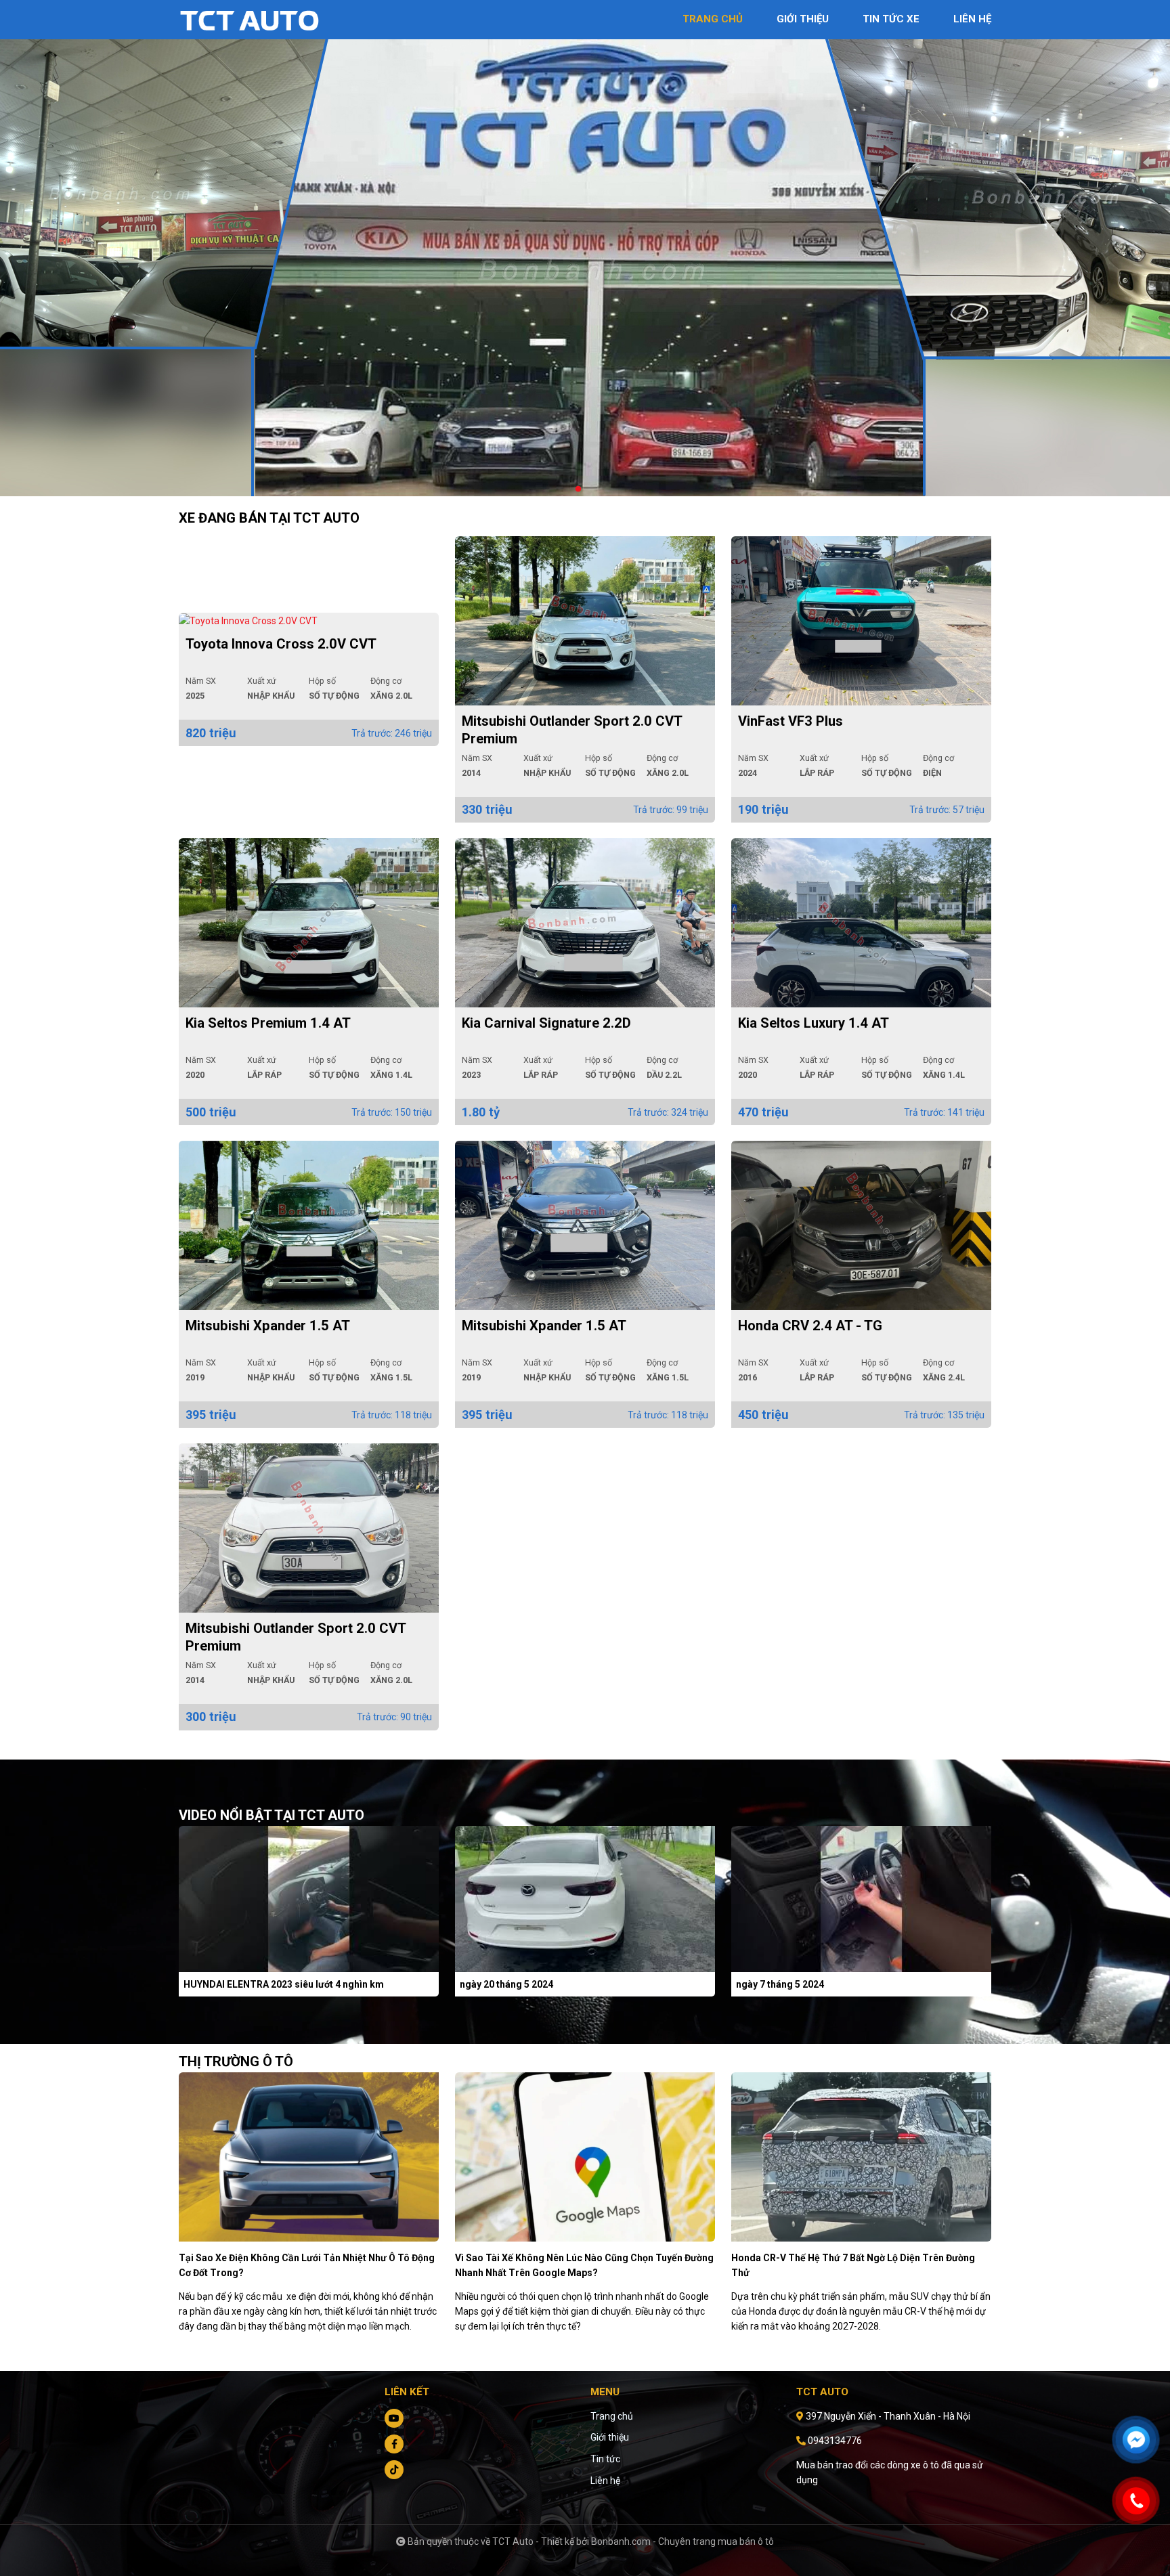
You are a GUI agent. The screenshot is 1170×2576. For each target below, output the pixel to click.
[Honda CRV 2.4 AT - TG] (861, 1225)
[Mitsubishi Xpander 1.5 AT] (309, 1225)
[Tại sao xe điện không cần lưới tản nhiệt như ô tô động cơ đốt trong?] (309, 2156)
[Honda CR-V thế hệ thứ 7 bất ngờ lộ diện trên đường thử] (861, 2156)
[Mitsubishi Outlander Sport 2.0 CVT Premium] (585, 621)
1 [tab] (578, 489)
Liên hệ (605, 2481)
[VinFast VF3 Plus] (861, 621)
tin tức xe (891, 19)
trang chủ (713, 19)
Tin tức (605, 2459)
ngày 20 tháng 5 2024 (506, 1984)
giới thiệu (803, 19)
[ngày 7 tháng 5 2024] (861, 1898)
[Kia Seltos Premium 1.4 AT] (309, 923)
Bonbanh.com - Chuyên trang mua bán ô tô (682, 2541)
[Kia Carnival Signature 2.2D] (585, 923)
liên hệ (972, 19)
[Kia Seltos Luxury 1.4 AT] (861, 923)
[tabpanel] (585, 275)
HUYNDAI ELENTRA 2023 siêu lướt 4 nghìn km (284, 1984)
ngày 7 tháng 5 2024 (780, 1984)
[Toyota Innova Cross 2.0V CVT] (309, 621)
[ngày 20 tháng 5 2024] (585, 1898)
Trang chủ (612, 2416)
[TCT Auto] (253, 19)
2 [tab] (592, 489)
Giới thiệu (610, 2437)
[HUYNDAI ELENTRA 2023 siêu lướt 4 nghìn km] (309, 1898)
